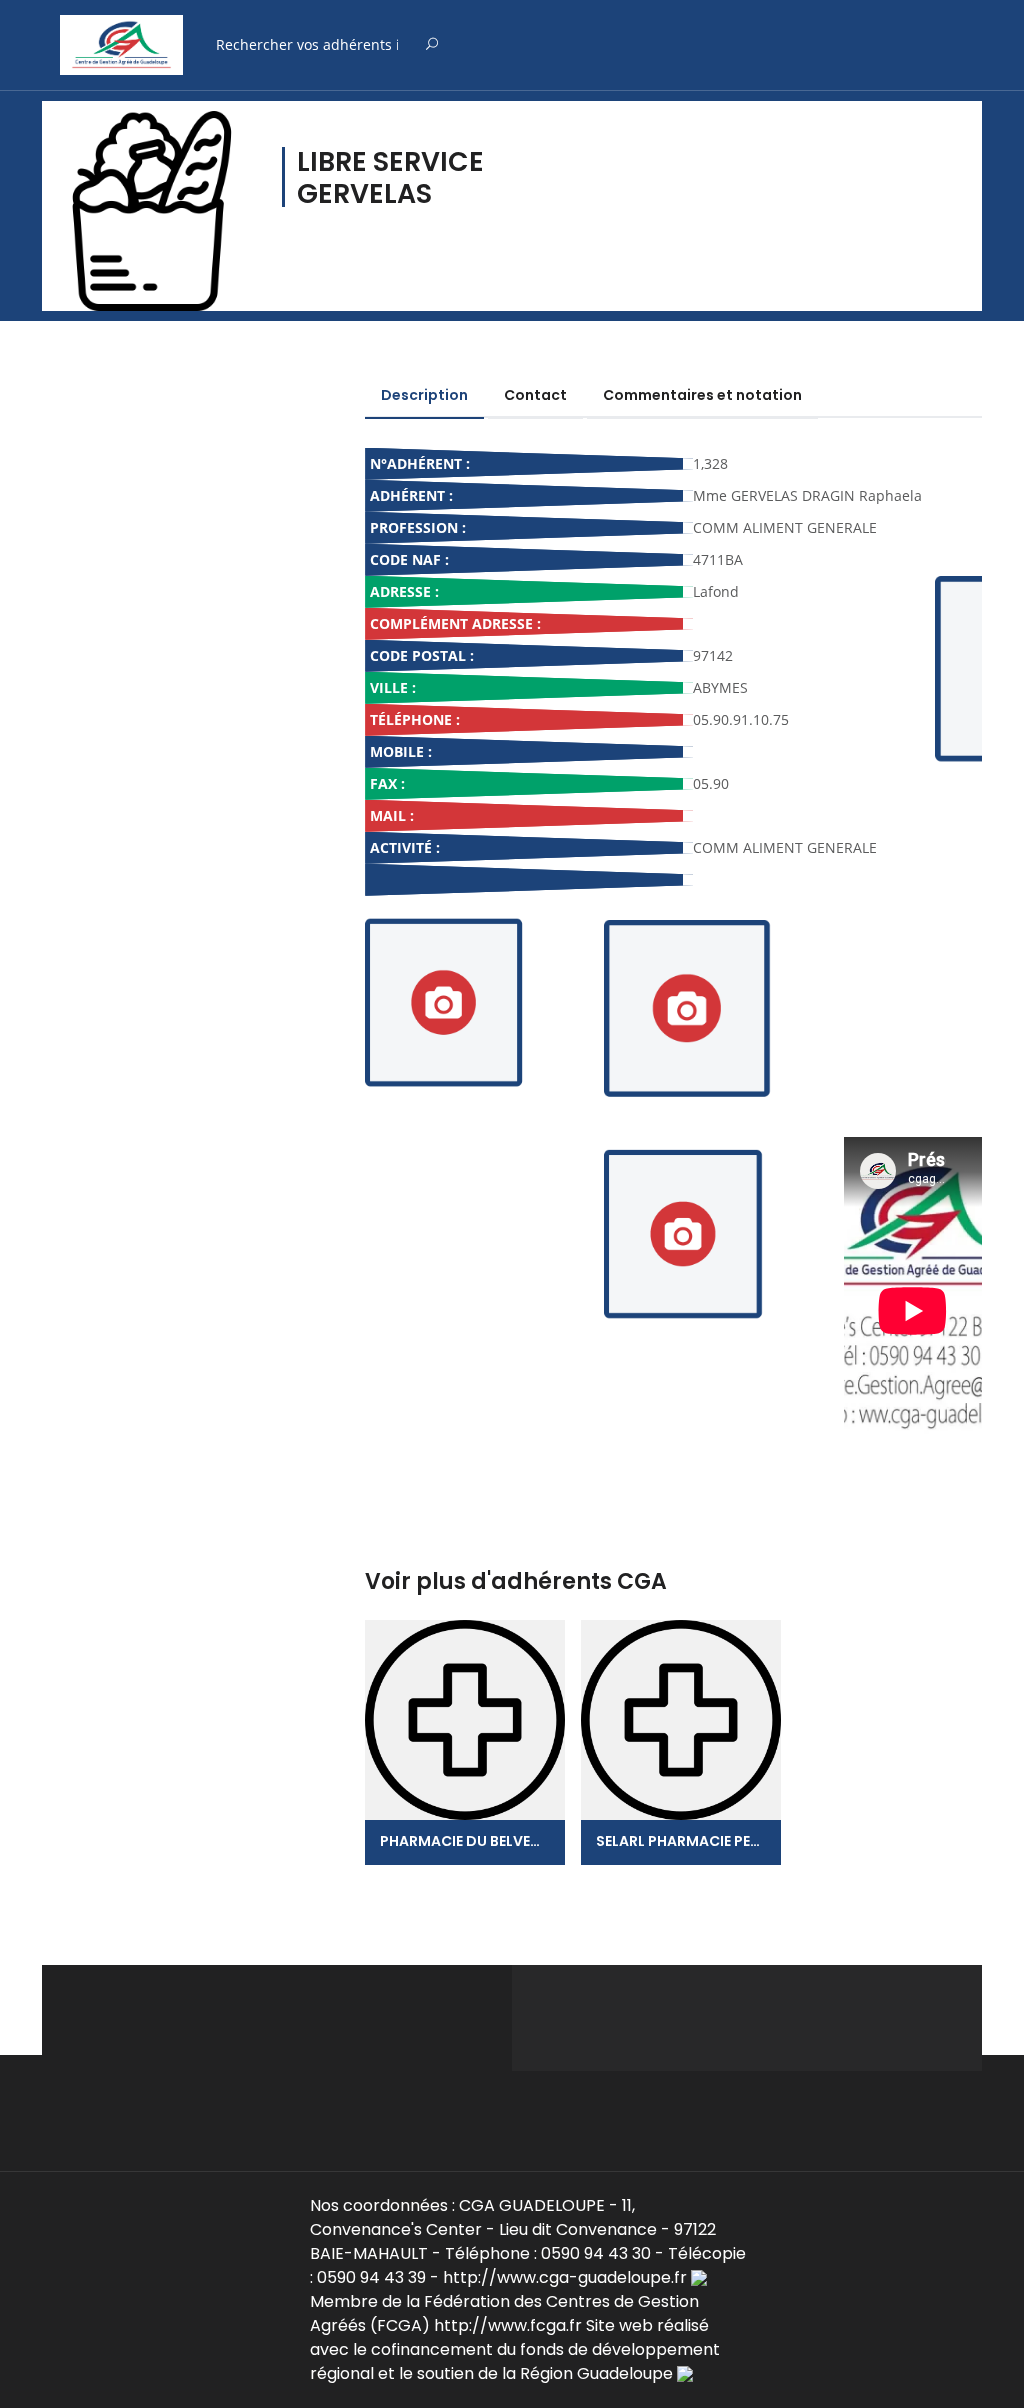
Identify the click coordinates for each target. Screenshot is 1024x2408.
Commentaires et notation (702, 395)
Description (424, 395)
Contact (535, 395)
